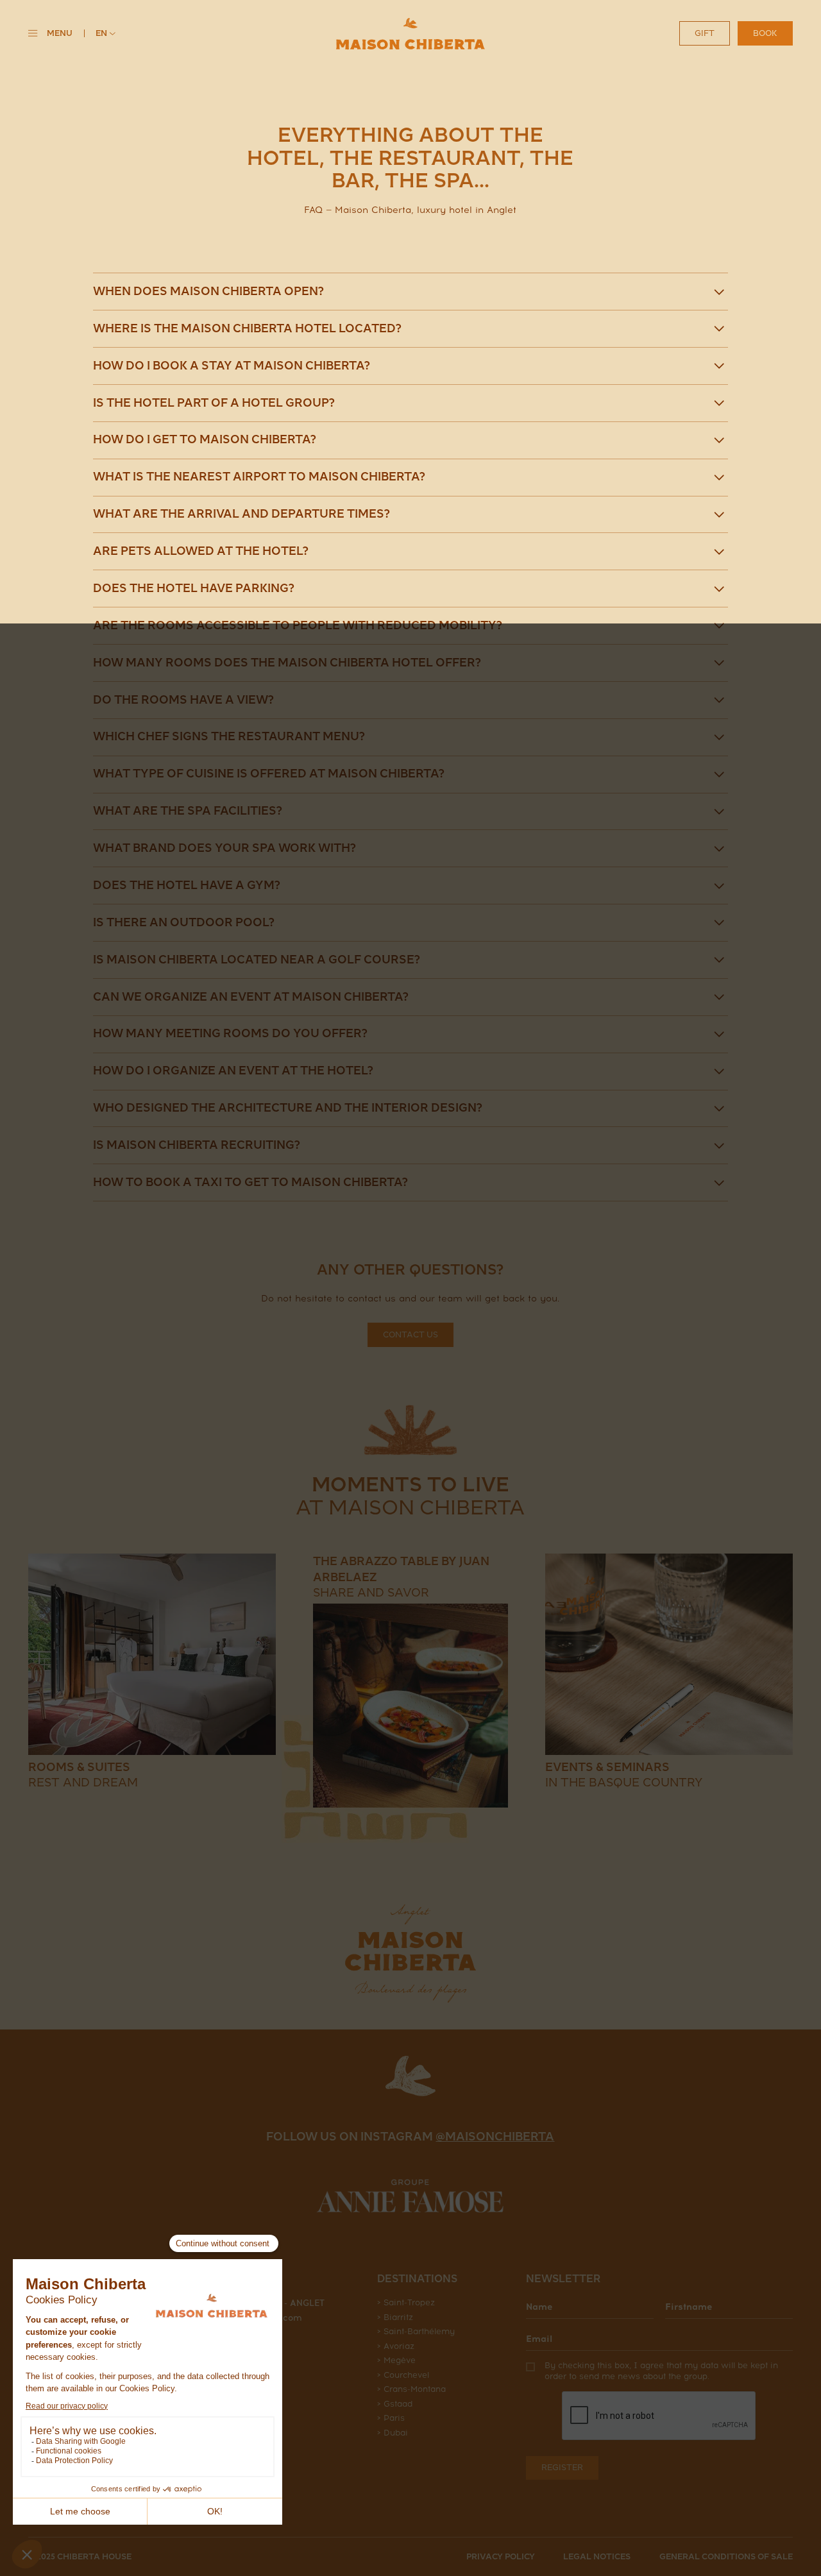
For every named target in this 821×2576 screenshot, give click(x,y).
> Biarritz (395, 2317)
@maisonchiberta (495, 2137)
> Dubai (393, 2433)
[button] (105, 34)
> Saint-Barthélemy (416, 2331)
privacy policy (501, 2556)
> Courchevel (403, 2375)
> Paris (391, 2418)
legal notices (597, 2556)
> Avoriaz (396, 2346)
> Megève (396, 2360)
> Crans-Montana (411, 2389)
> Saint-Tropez (406, 2302)
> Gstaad (395, 2404)
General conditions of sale (726, 2556)
